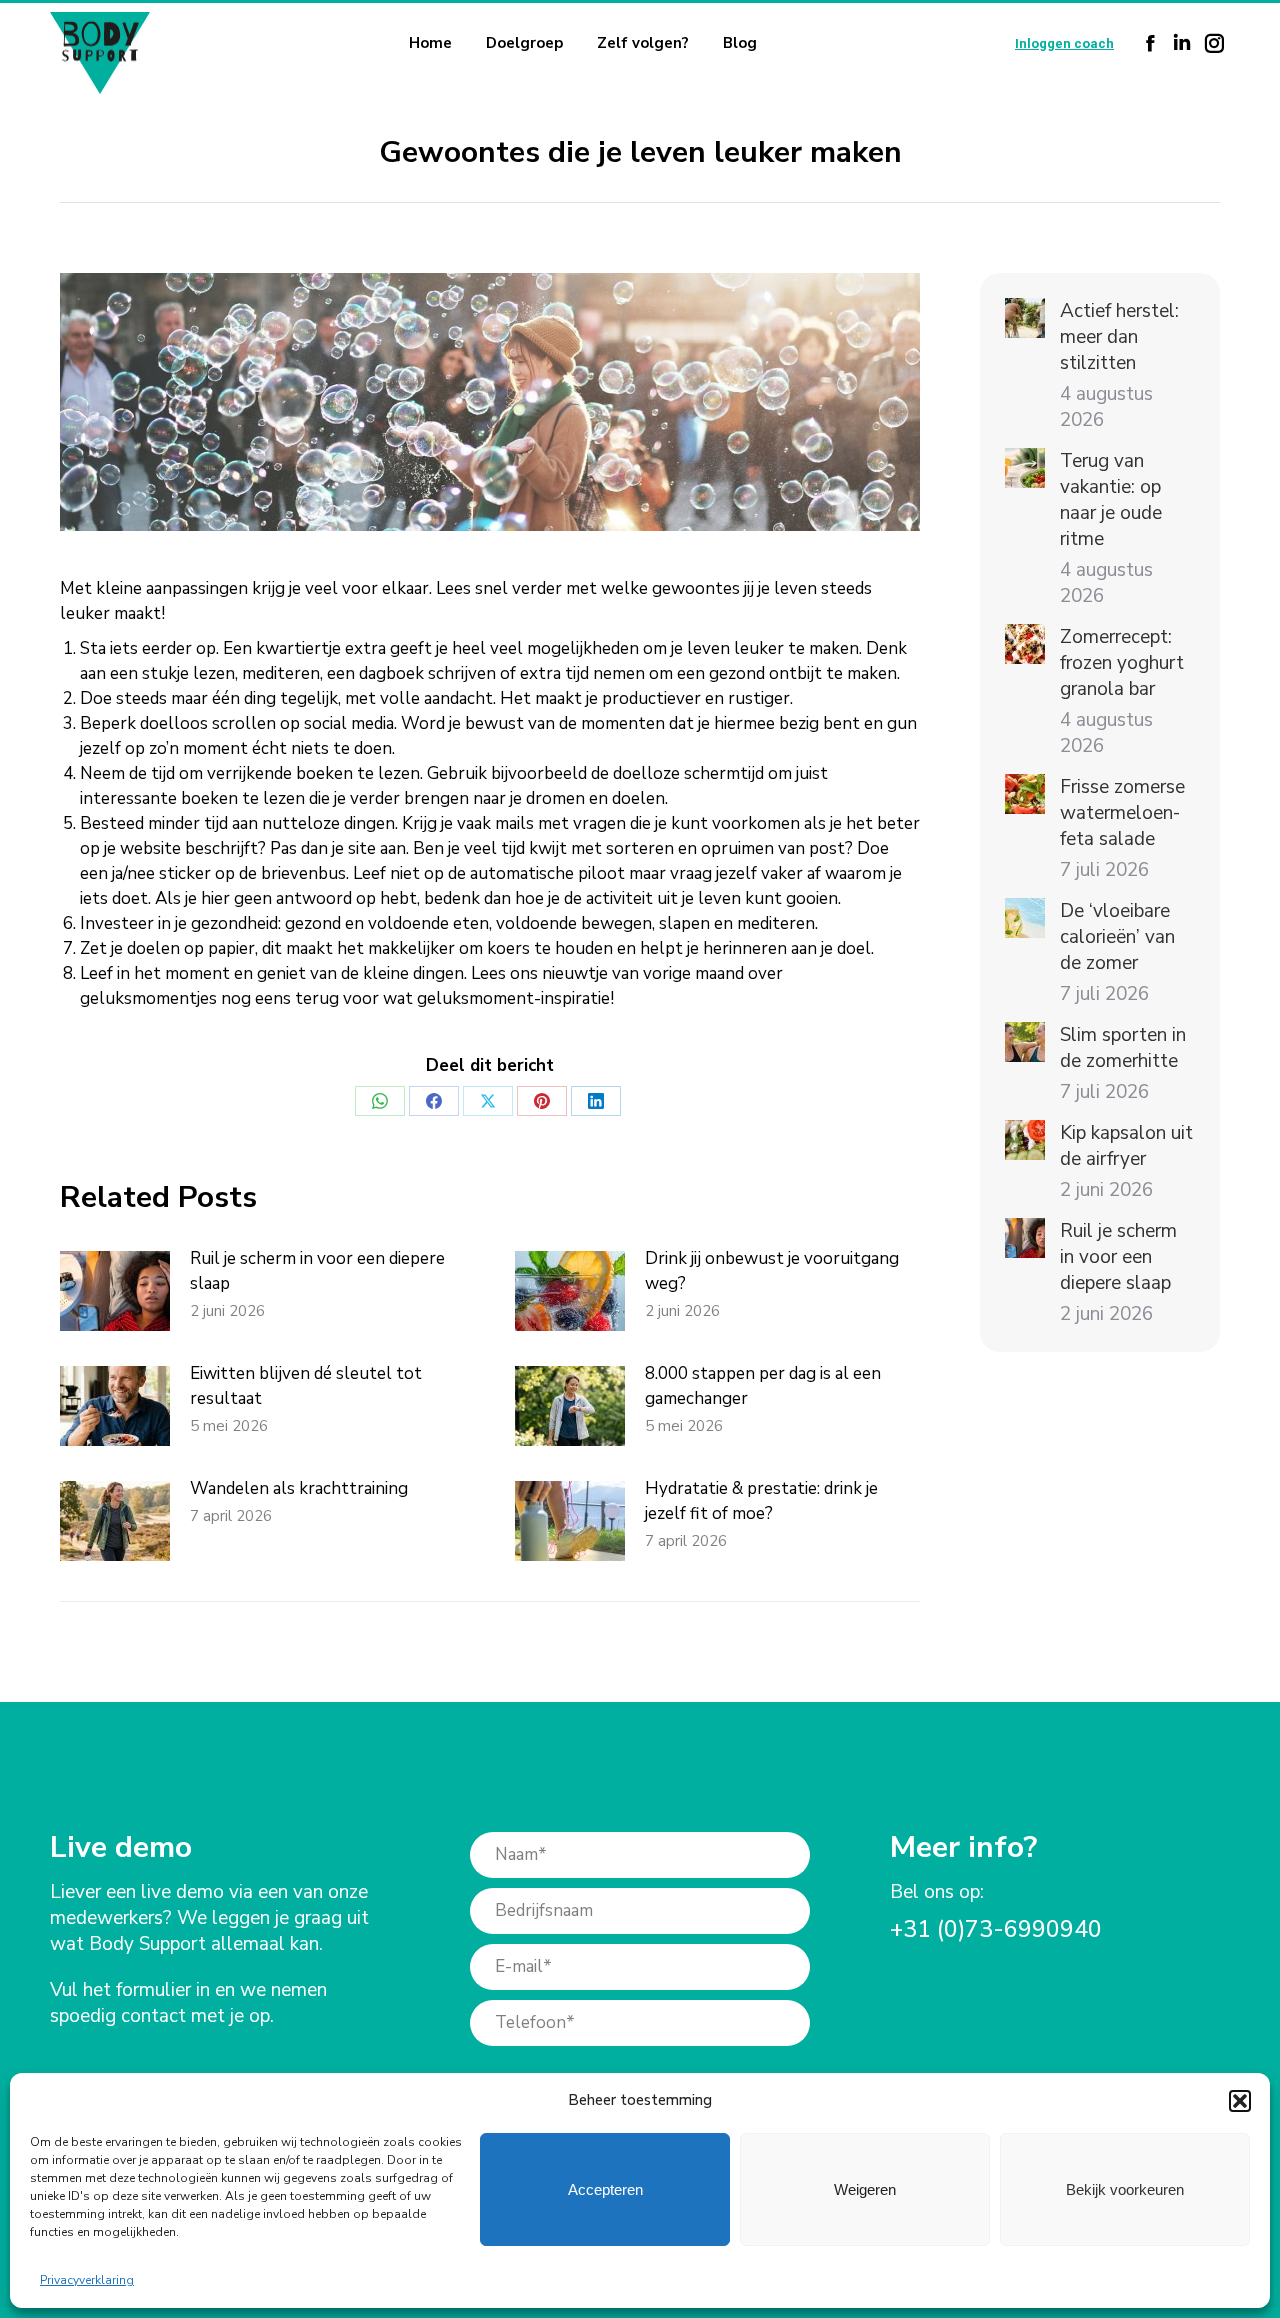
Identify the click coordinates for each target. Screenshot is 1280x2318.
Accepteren (605, 2189)
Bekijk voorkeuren (1125, 2189)
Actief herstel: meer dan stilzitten (1119, 337)
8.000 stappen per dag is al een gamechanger (763, 1386)
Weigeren (865, 2189)
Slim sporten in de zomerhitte (1123, 1048)
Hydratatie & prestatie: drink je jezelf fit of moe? (761, 1501)
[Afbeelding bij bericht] (115, 1291)
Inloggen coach (1064, 43)
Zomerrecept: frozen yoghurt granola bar (1122, 663)
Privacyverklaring (87, 2280)
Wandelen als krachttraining (299, 1488)
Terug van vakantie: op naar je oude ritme (1111, 500)
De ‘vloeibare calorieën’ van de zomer (1117, 937)
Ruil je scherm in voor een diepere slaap (317, 1271)
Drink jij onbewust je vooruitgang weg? (772, 1271)
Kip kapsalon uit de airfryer (1126, 1146)
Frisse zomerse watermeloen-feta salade (1122, 813)
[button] (1240, 2101)
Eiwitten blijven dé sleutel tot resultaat (306, 1386)
